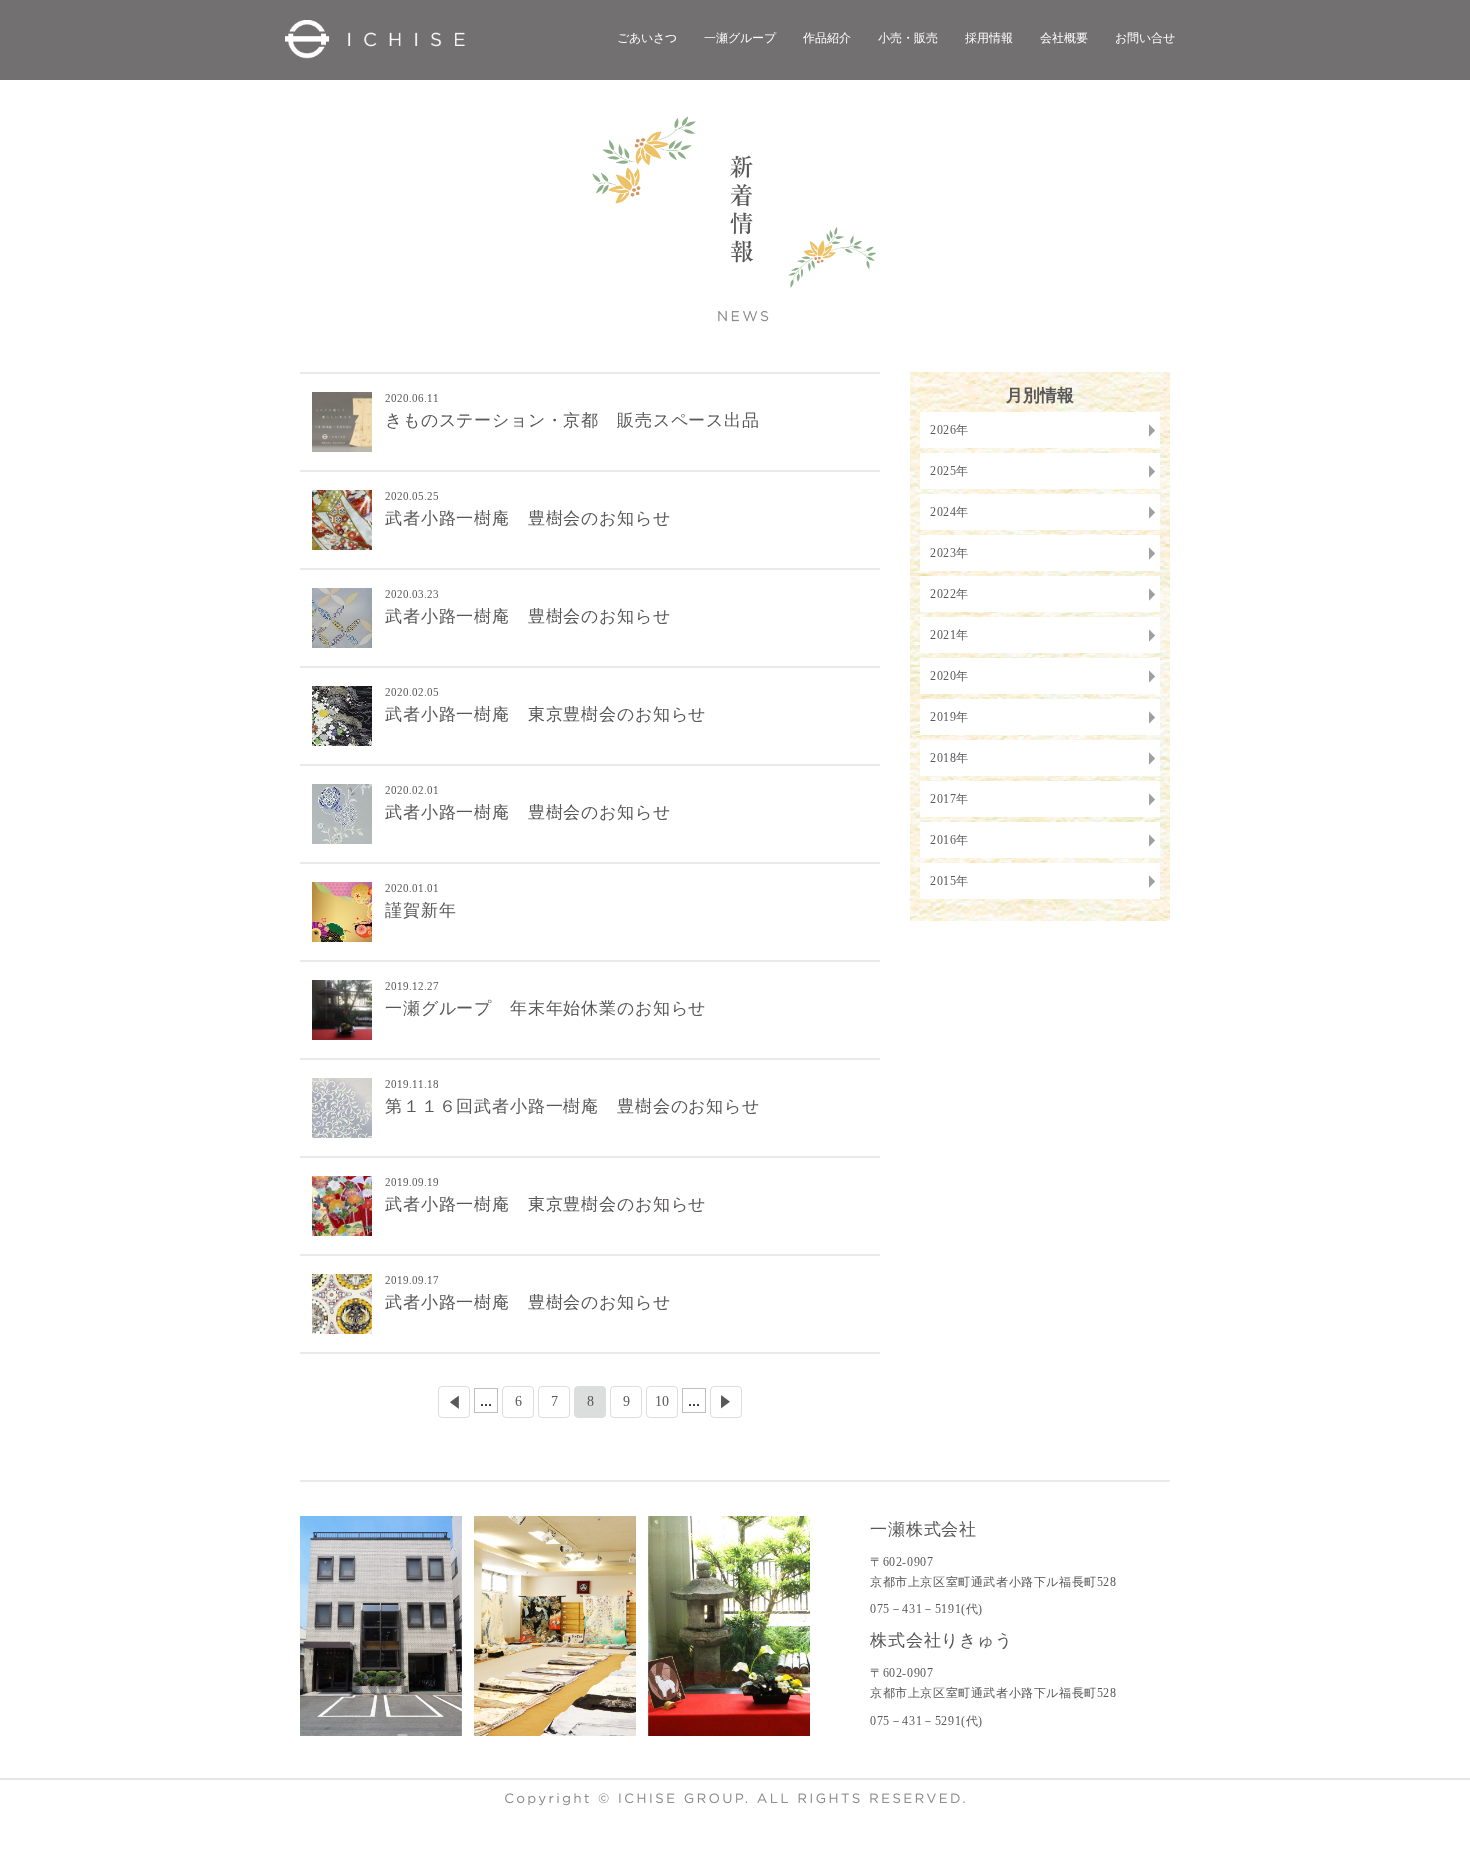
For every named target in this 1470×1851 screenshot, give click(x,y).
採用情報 (989, 38)
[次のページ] (726, 1402)
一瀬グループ (740, 38)
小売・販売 (908, 38)
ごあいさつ (647, 38)
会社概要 (1064, 38)
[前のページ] (454, 1402)
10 (662, 1401)
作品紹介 (827, 38)
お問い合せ (1145, 38)
